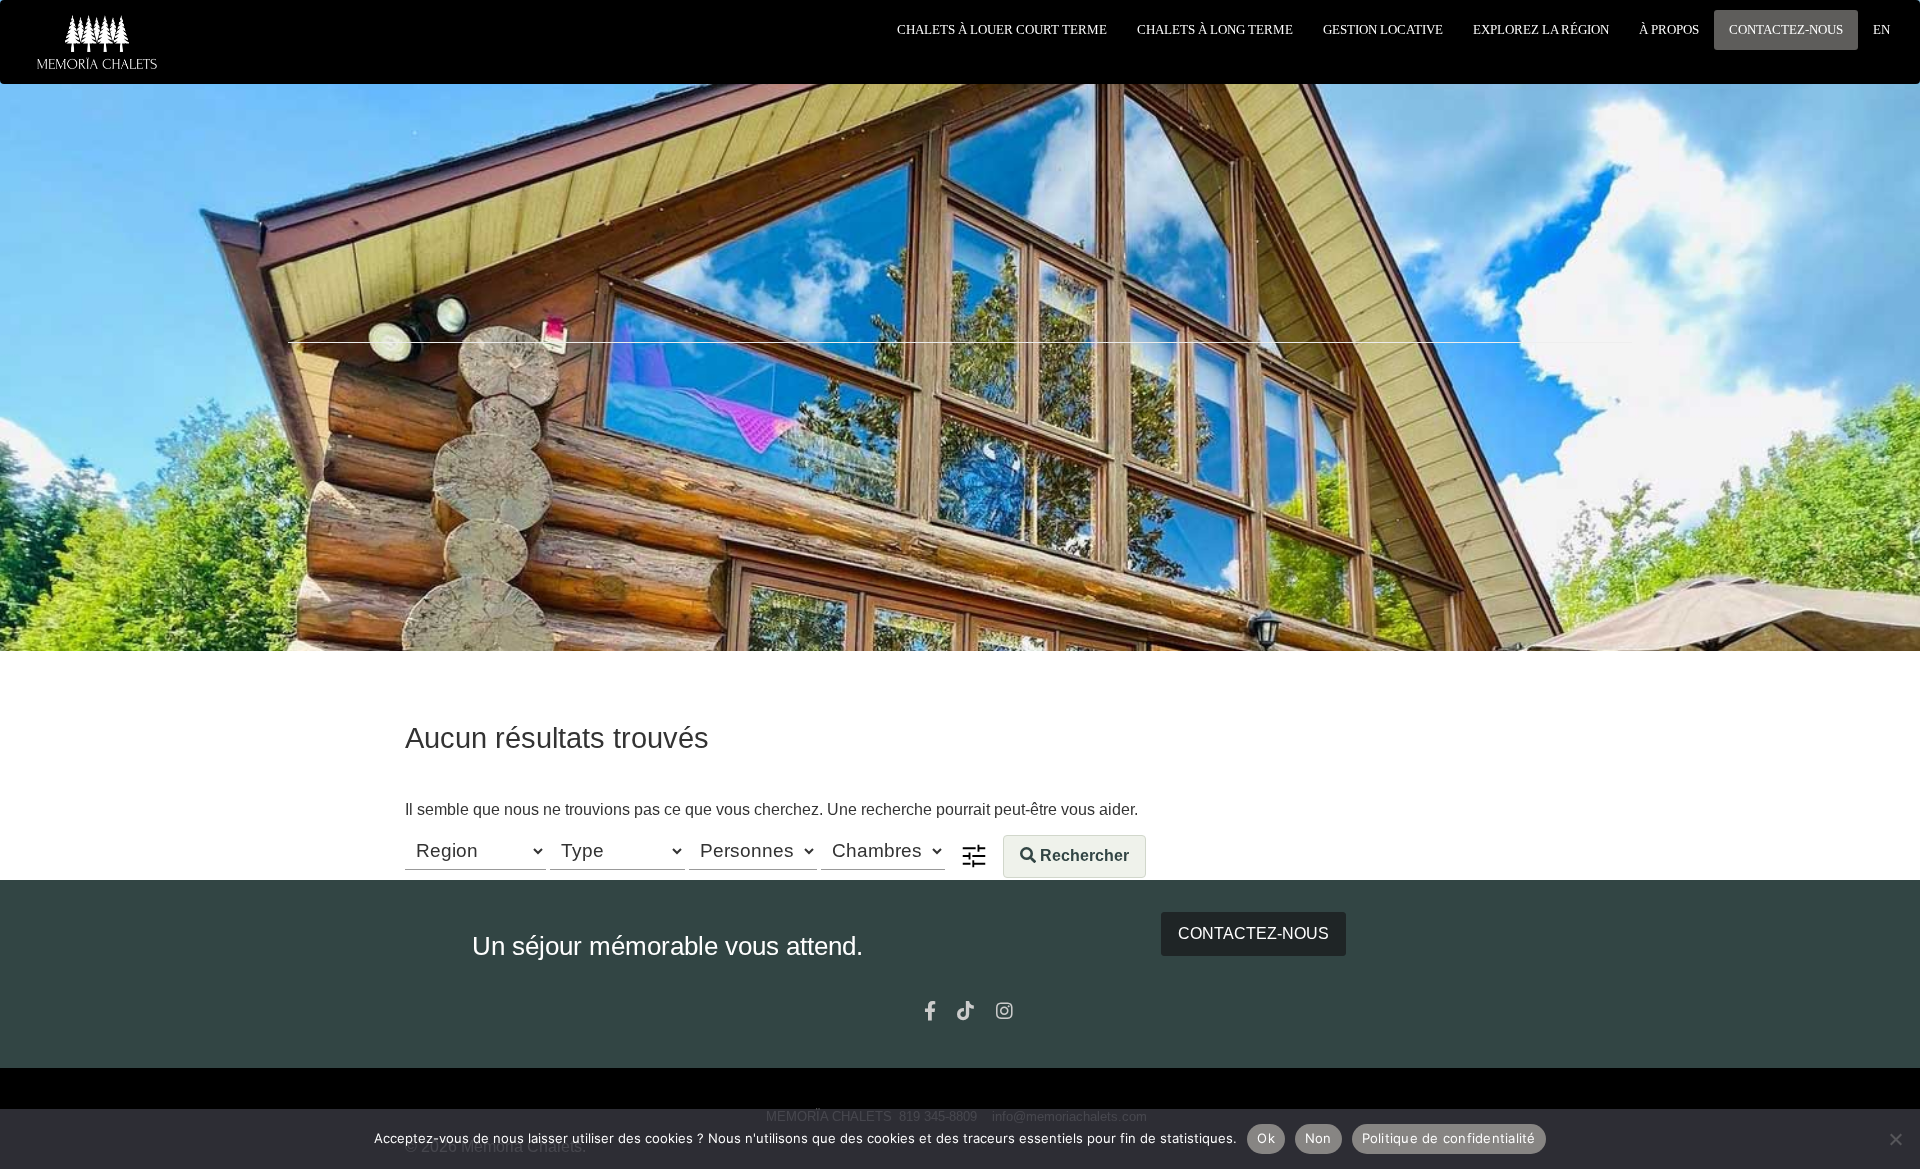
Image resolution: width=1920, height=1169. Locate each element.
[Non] (1895, 1139)
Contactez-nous (1253, 933)
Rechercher (1082, 855)
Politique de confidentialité (1449, 1138)
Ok (1266, 1138)
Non (1318, 1138)
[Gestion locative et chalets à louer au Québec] (97, 42)
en (1881, 30)
